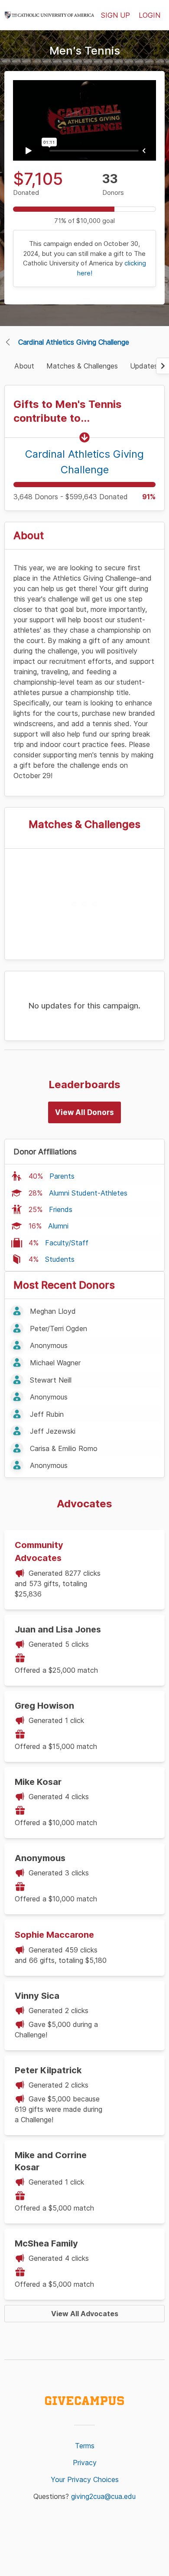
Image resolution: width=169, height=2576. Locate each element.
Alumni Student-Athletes (88, 1193)
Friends (61, 1209)
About (24, 366)
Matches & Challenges (82, 366)
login (149, 15)
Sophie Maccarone (54, 1935)
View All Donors (84, 1112)
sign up (115, 15)
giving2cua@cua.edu (103, 2496)
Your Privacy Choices (85, 2479)
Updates (144, 366)
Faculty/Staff (67, 1243)
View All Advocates (85, 2314)
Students (60, 1259)
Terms (85, 2446)
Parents (62, 1176)
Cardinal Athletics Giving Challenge (74, 342)
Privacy (85, 2463)
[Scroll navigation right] (162, 366)
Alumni (58, 1226)
